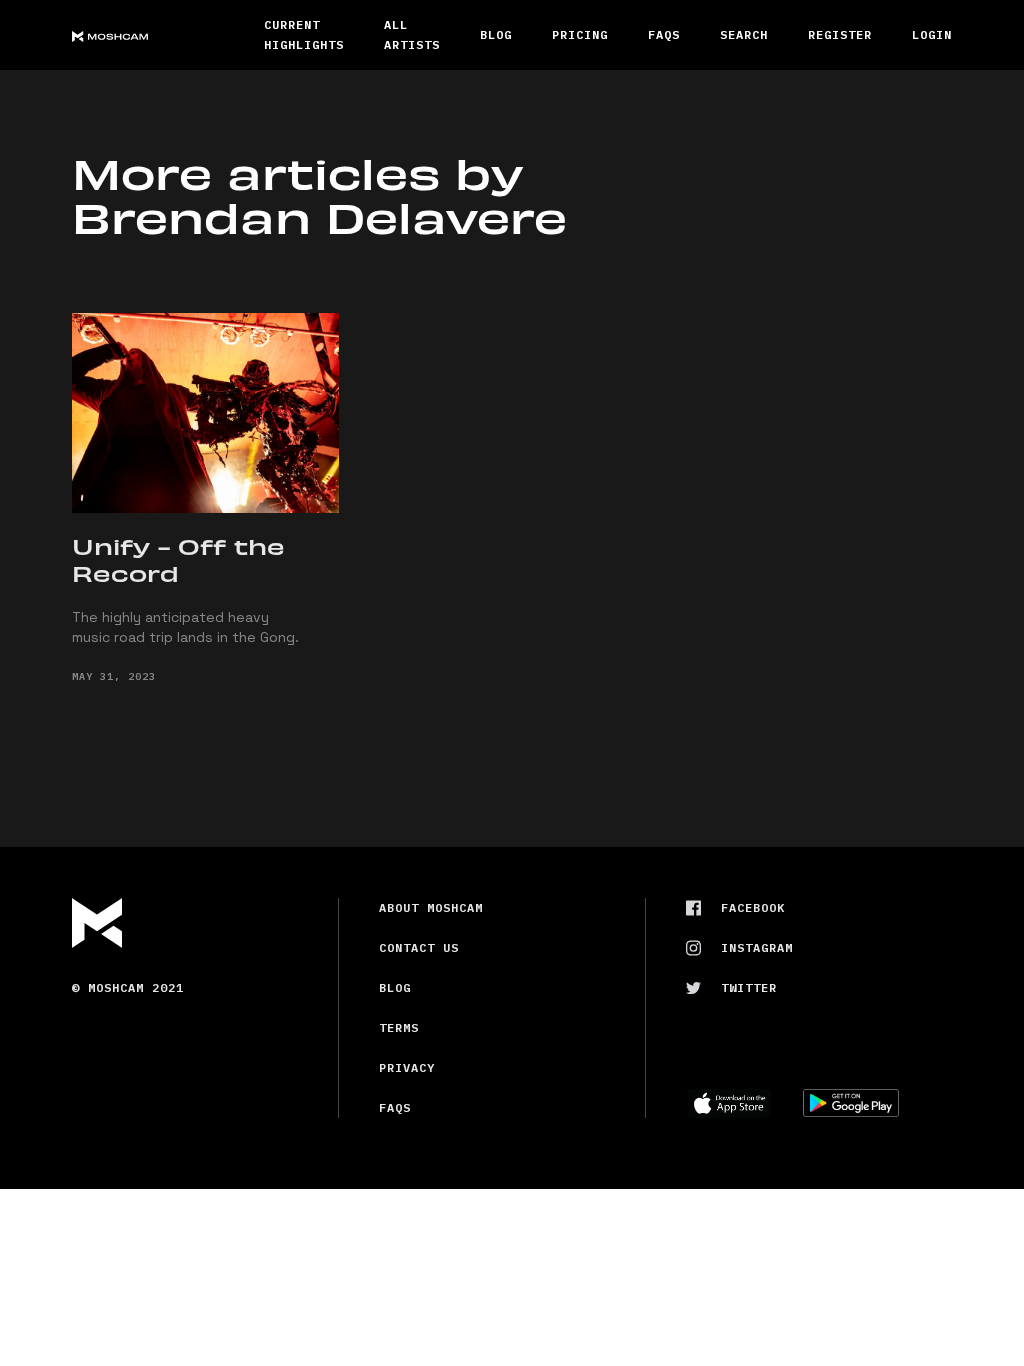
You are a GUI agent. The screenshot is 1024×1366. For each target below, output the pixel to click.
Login (932, 34)
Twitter (749, 987)
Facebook (753, 907)
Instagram (757, 947)
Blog (496, 34)
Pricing (580, 34)
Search (744, 34)
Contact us (419, 947)
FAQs (664, 34)
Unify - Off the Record (178, 559)
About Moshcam (431, 907)
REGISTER (840, 34)
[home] (148, 35)
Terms (399, 1027)
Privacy (407, 1067)
